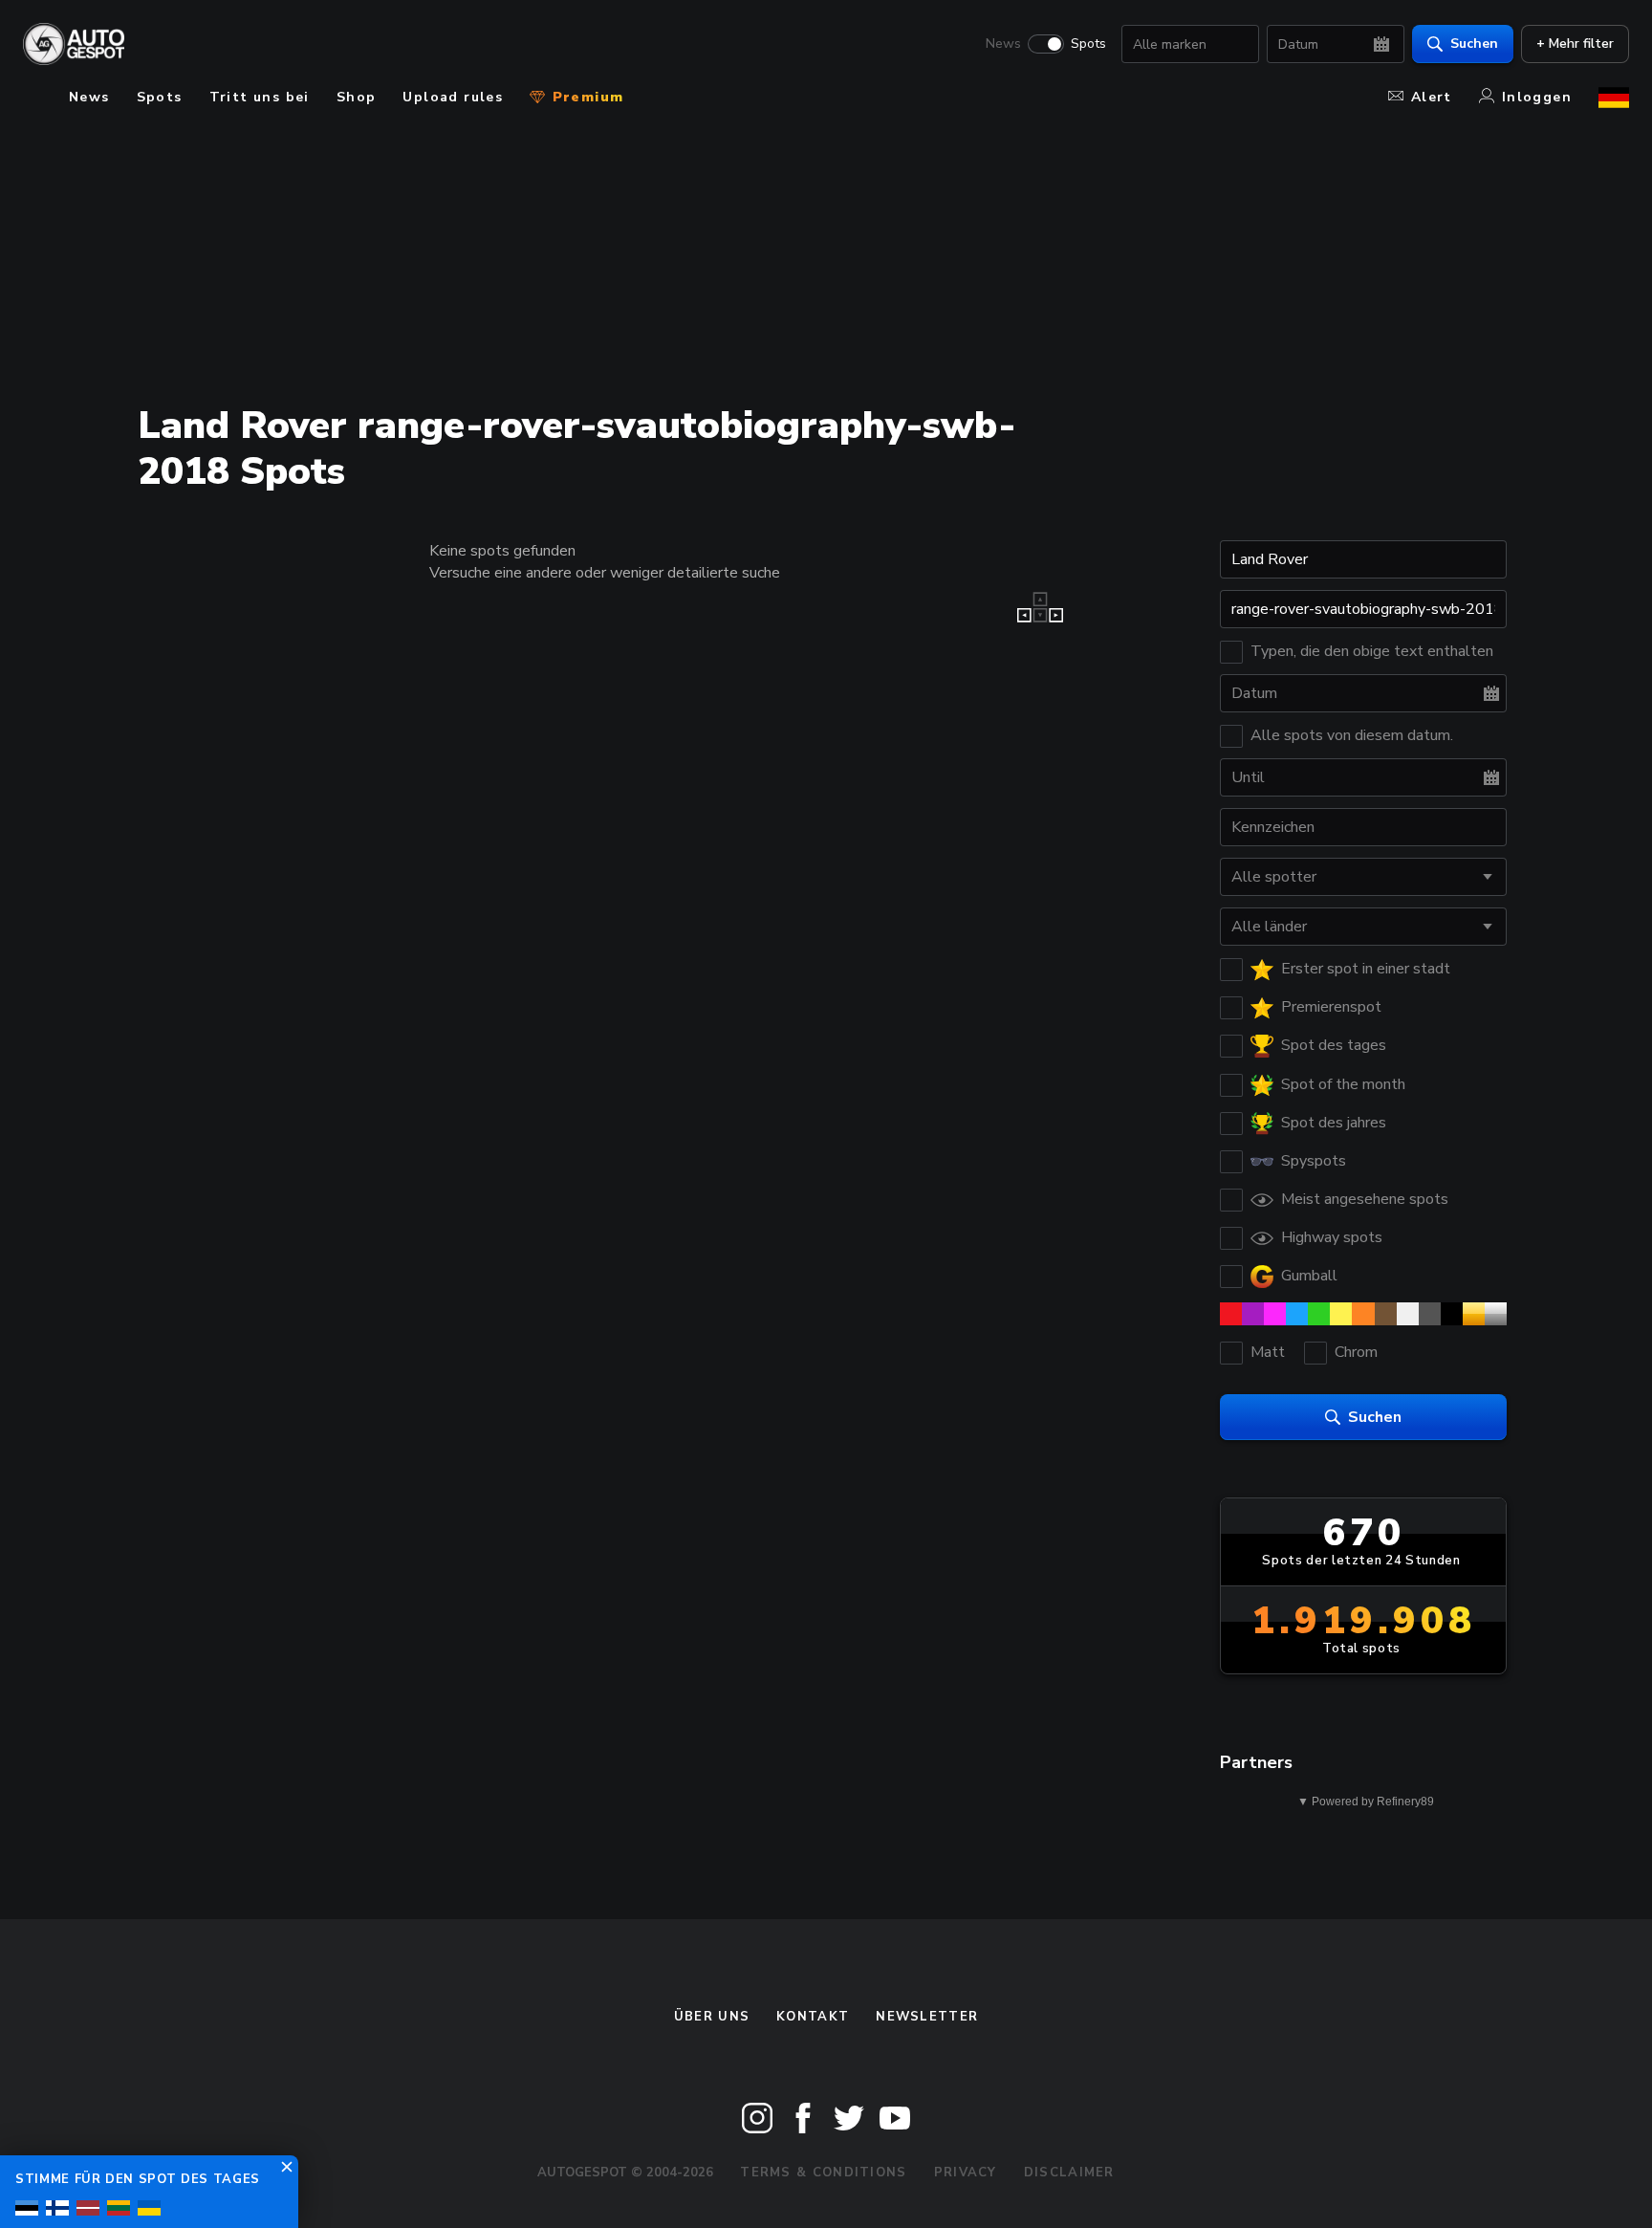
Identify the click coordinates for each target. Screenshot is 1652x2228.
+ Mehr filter (1575, 44)
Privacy (966, 2173)
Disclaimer (1069, 2173)
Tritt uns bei (260, 97)
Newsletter (927, 2017)
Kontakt (813, 2017)
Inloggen (1537, 97)
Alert (1432, 97)
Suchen (1474, 44)
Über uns (712, 2017)
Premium (585, 97)
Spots (1088, 44)
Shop (357, 97)
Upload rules (453, 97)
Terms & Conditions (823, 2173)
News (1003, 44)
